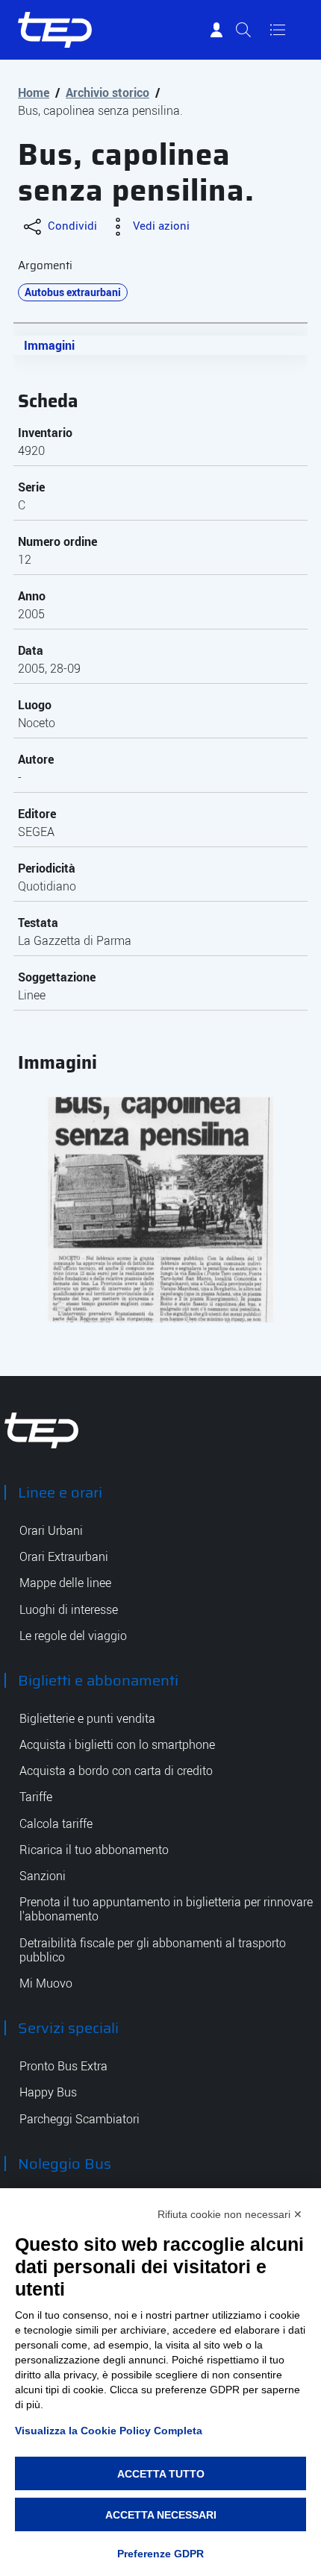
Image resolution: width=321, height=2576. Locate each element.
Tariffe (36, 1797)
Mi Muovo (46, 1983)
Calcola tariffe (56, 1824)
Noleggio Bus (65, 2164)
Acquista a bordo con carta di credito (116, 1771)
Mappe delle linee (65, 1583)
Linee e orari (60, 1492)
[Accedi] (216, 30)
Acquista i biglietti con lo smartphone (117, 1745)
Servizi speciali (68, 2028)
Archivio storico (107, 92)
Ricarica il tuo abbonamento (94, 1850)
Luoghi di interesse (69, 1610)
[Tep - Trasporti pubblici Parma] (42, 1429)
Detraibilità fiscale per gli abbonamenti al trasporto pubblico (153, 1950)
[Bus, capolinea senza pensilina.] (160, 1210)
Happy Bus (48, 2092)
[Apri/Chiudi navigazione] (278, 30)
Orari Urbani (51, 1531)
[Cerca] (243, 30)
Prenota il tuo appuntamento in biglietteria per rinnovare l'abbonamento (166, 1909)
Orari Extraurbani (64, 1557)
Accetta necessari (161, 2515)
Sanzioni (43, 1876)
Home (34, 92)
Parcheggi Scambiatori (80, 2119)
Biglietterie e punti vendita (87, 1719)
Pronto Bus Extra (63, 2066)
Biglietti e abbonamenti (98, 1680)
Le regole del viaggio (73, 1636)
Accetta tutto (161, 2474)
